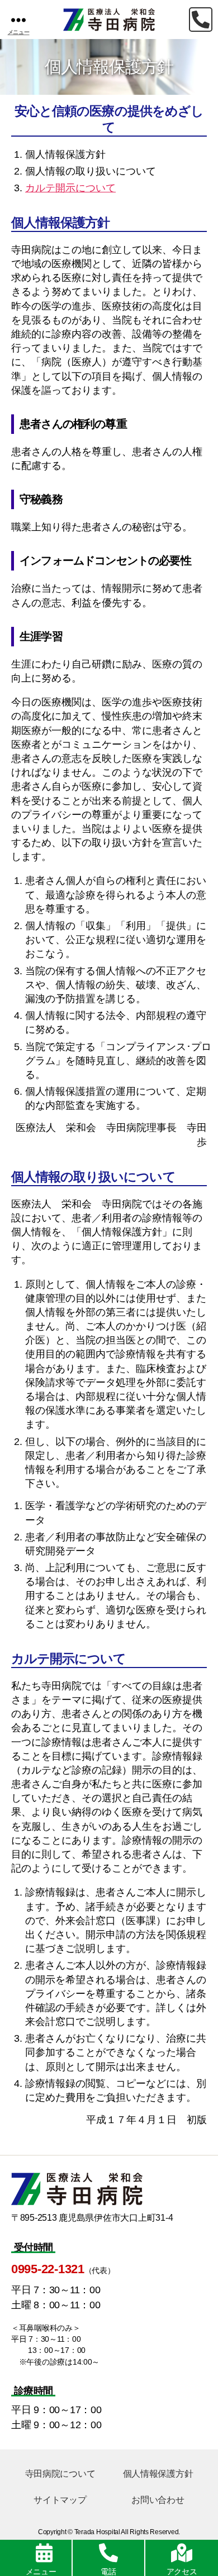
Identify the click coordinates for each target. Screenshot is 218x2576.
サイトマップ (60, 2500)
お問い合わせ (158, 2500)
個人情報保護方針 (158, 2474)
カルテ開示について (70, 188)
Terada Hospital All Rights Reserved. (127, 2532)
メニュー (41, 2572)
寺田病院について (60, 2474)
